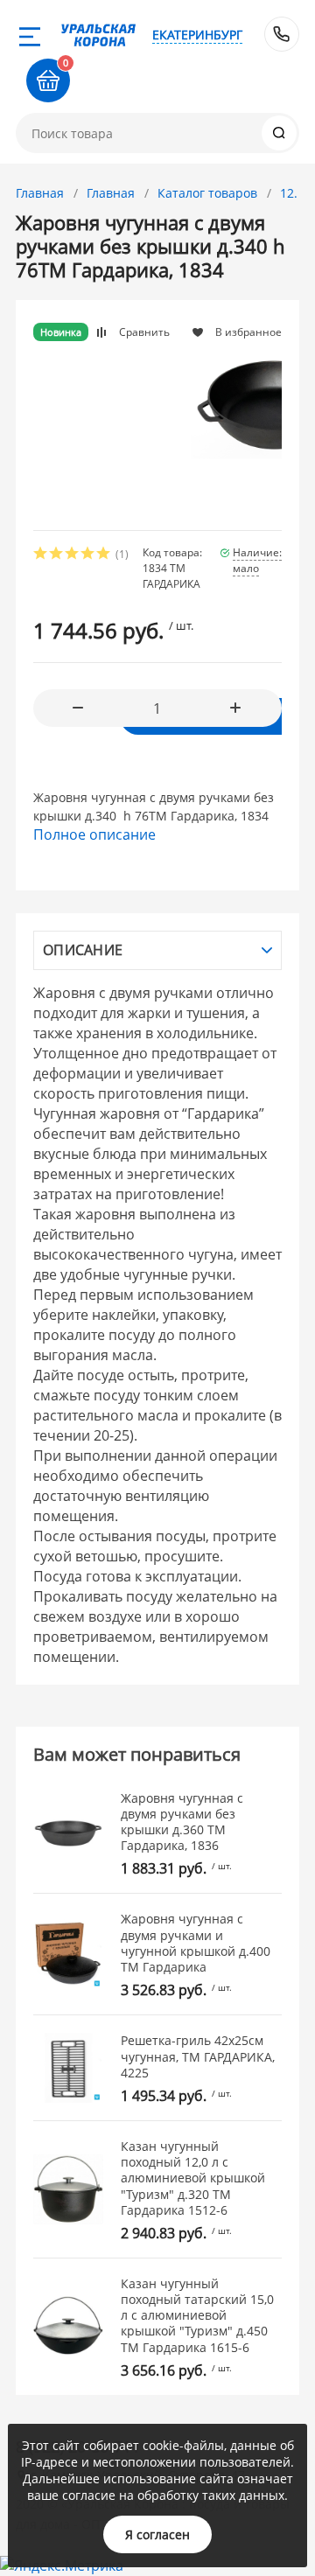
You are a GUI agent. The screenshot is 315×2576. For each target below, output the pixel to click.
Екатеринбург (197, 35)
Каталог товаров (207, 193)
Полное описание (94, 834)
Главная (40, 193)
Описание (83, 950)
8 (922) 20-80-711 (282, 34)
